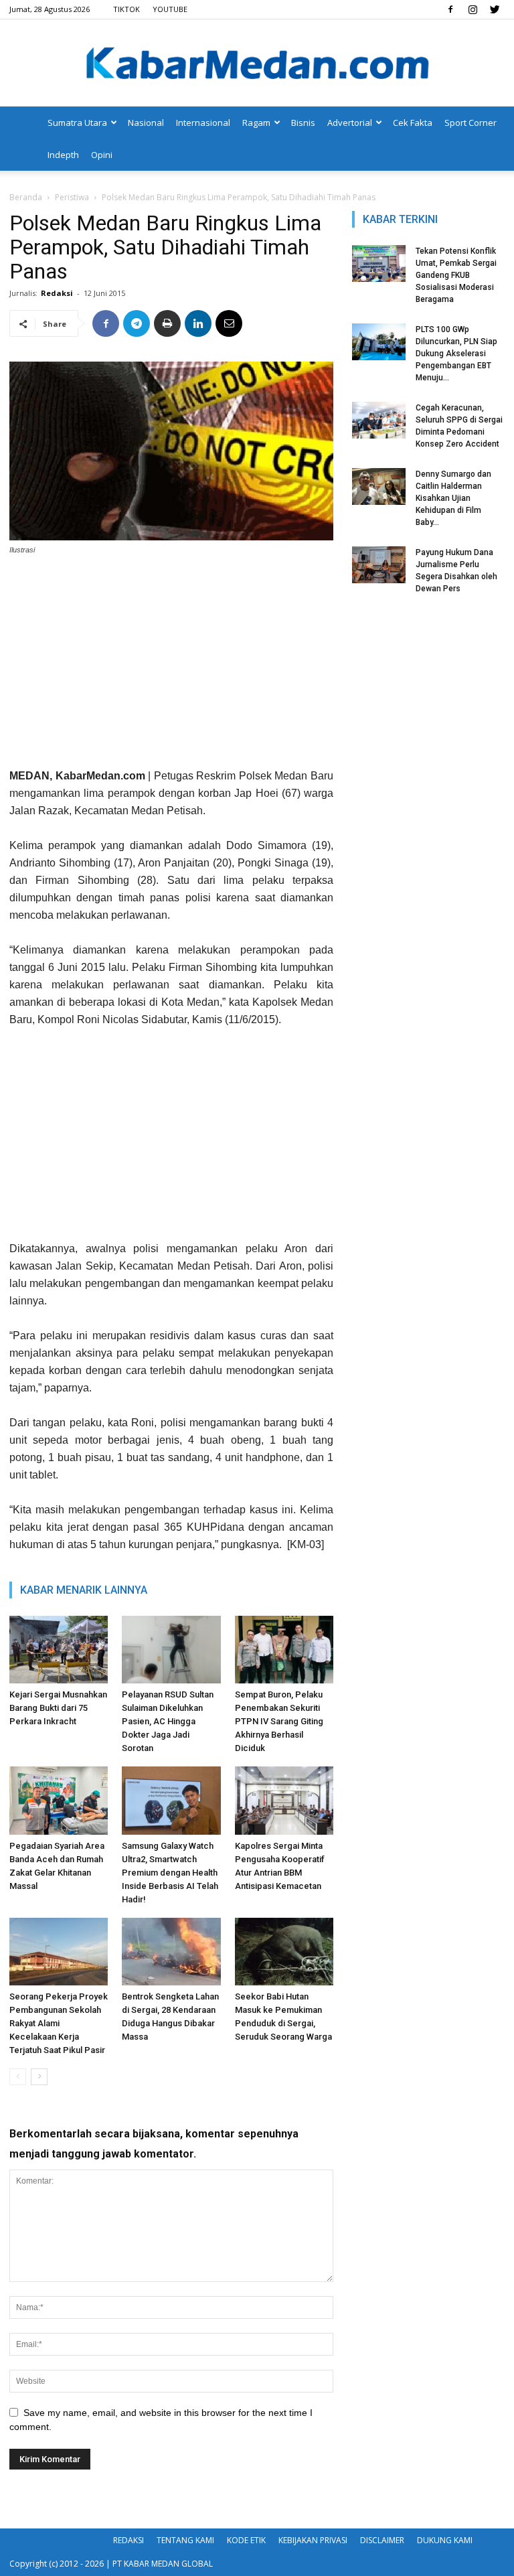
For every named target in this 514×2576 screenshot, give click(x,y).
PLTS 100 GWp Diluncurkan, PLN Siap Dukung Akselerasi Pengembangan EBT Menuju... (456, 354)
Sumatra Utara (77, 123)
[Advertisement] (171, 667)
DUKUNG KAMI (445, 2540)
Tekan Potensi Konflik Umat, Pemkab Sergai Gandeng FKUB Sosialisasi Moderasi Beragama (456, 275)
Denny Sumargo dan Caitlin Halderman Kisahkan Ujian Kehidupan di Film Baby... (453, 498)
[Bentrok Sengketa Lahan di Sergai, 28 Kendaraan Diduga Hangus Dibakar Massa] (171, 1952)
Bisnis (303, 123)
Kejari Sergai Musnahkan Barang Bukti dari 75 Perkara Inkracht (58, 1708)
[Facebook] (450, 9)
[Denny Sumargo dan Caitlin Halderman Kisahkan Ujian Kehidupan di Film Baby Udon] (379, 486)
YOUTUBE (170, 9)
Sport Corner (470, 123)
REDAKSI (128, 2540)
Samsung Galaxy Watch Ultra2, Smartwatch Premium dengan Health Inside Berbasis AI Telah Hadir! (170, 1873)
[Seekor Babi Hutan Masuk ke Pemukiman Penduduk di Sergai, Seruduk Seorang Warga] (284, 1952)
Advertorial (350, 123)
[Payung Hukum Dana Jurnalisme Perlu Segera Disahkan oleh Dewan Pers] (379, 565)
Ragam (256, 123)
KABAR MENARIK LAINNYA (84, 1590)
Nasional (146, 123)
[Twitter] (495, 9)
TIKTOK (126, 9)
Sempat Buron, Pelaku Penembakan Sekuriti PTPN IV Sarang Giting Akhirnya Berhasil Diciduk (279, 1721)
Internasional (203, 123)
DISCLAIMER (382, 2540)
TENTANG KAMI (185, 2540)
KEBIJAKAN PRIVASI (313, 2540)
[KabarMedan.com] (257, 64)
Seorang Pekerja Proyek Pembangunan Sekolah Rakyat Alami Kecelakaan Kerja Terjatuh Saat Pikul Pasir (59, 2023)
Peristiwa (72, 197)
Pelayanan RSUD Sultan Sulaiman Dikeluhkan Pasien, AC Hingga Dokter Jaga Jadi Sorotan (168, 1721)
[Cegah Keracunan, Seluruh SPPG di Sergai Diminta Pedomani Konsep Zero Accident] (379, 420)
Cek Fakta (413, 123)
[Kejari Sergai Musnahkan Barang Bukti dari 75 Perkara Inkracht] (59, 1650)
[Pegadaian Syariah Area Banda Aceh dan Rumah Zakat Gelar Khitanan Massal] (59, 1800)
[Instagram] (473, 9)
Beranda (26, 197)
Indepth (63, 155)
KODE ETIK (246, 2540)
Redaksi (57, 293)
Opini (102, 155)
